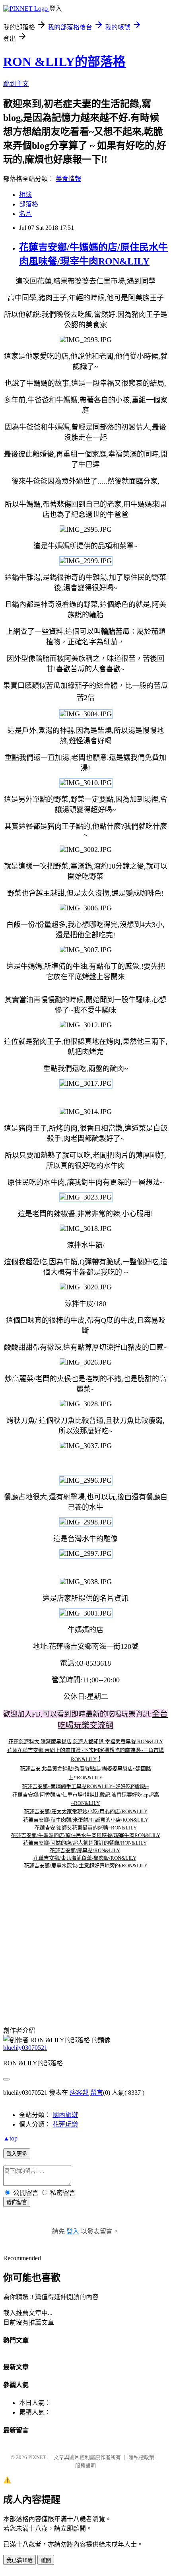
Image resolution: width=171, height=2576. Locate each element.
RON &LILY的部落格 (64, 62)
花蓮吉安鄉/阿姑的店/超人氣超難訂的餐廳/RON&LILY (85, 1843)
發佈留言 (17, 2202)
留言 (97, 2093)
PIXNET (37, 2457)
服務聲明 (85, 2466)
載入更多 (17, 2154)
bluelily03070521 (25, 2048)
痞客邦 (79, 2093)
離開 (46, 2560)
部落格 (29, 204)
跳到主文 (16, 84)
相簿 (25, 195)
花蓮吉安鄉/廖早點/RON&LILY (85, 1850)
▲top (10, 2138)
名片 (25, 214)
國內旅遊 (65, 2115)
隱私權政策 (141, 2457)
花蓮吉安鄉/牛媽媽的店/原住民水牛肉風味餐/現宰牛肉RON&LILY (85, 1835)
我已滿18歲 (19, 2560)
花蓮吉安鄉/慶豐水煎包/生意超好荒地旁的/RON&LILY (86, 1865)
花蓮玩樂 (65, 2124)
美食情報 (68, 179)
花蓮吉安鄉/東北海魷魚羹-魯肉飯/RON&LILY (85, 1858)
